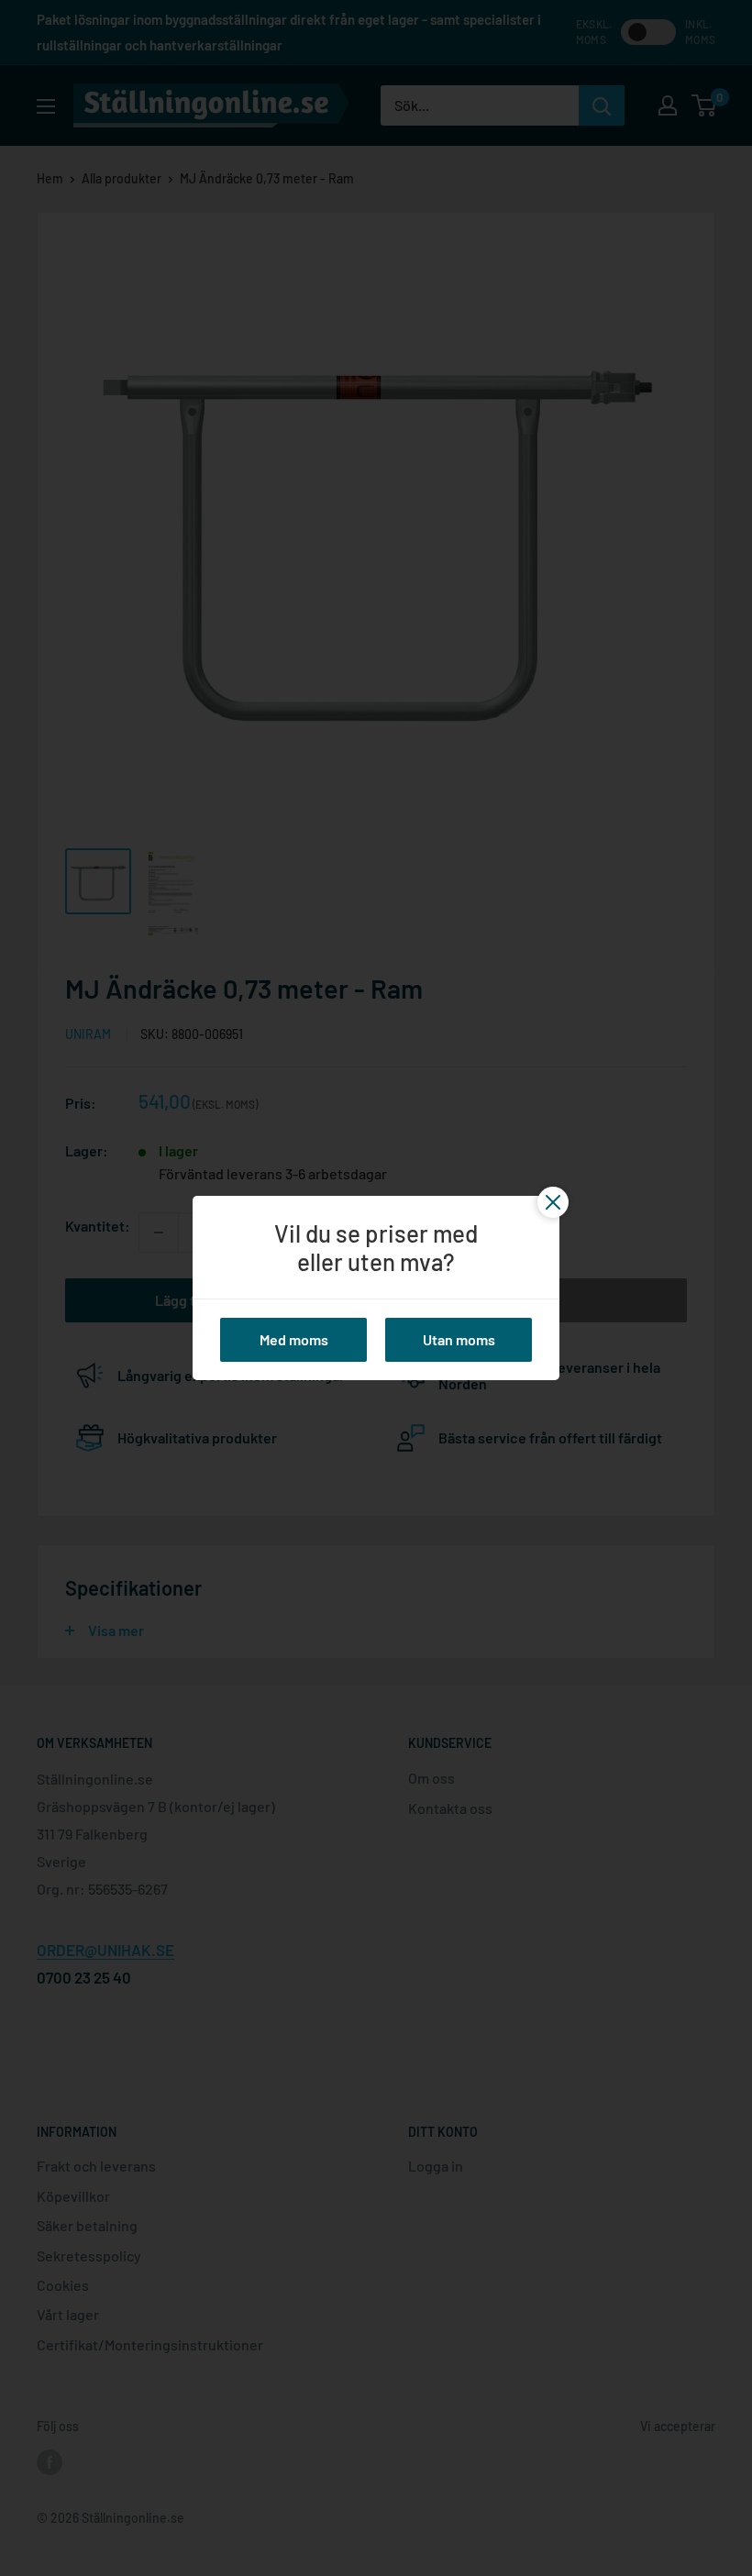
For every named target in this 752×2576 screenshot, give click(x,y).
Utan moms (459, 1339)
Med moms (294, 1339)
